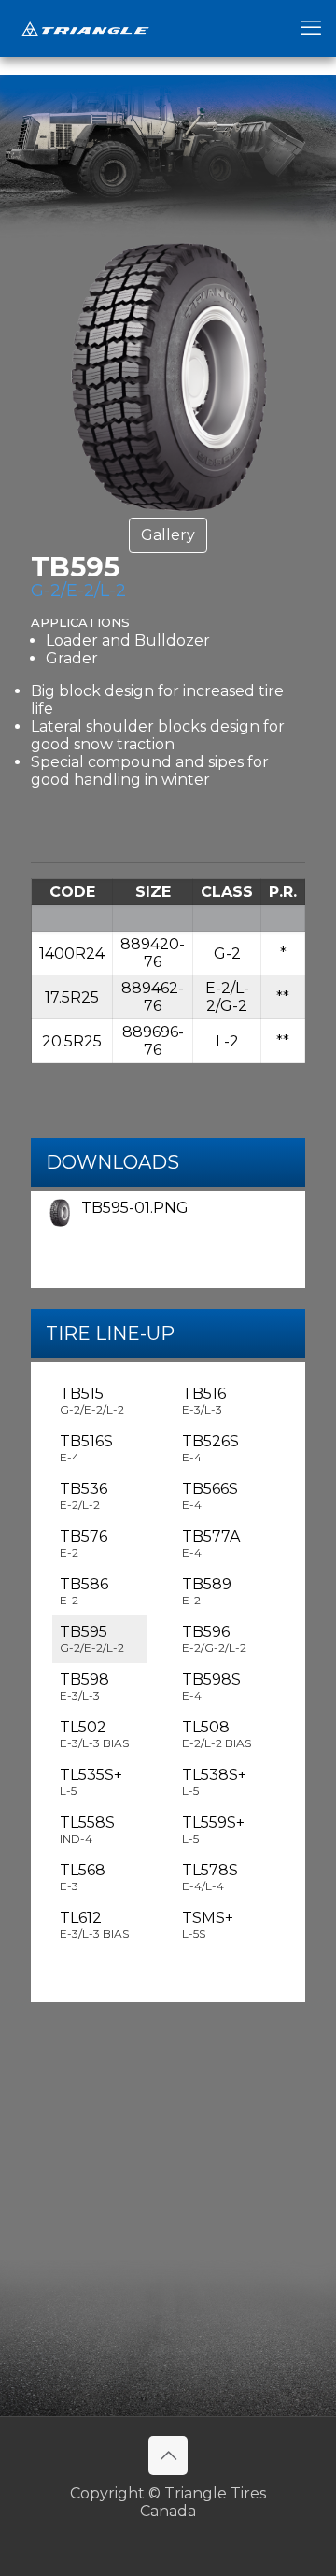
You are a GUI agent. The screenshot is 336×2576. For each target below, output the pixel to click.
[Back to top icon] (168, 2455)
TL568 (83, 1877)
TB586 (84, 1591)
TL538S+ (214, 1782)
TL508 (217, 1734)
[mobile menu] (311, 28)
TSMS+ (208, 1925)
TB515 (92, 1401)
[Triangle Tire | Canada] (85, 28)
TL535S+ (91, 1782)
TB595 (92, 1639)
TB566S (210, 1496)
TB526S (210, 1448)
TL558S (87, 1829)
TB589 (207, 1591)
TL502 (94, 1734)
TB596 (214, 1639)
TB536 (84, 1496)
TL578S (210, 1877)
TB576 (84, 1544)
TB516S (86, 1448)
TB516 (204, 1401)
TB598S (211, 1686)
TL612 (94, 1925)
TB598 (84, 1686)
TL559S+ (213, 1829)
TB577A (211, 1544)
